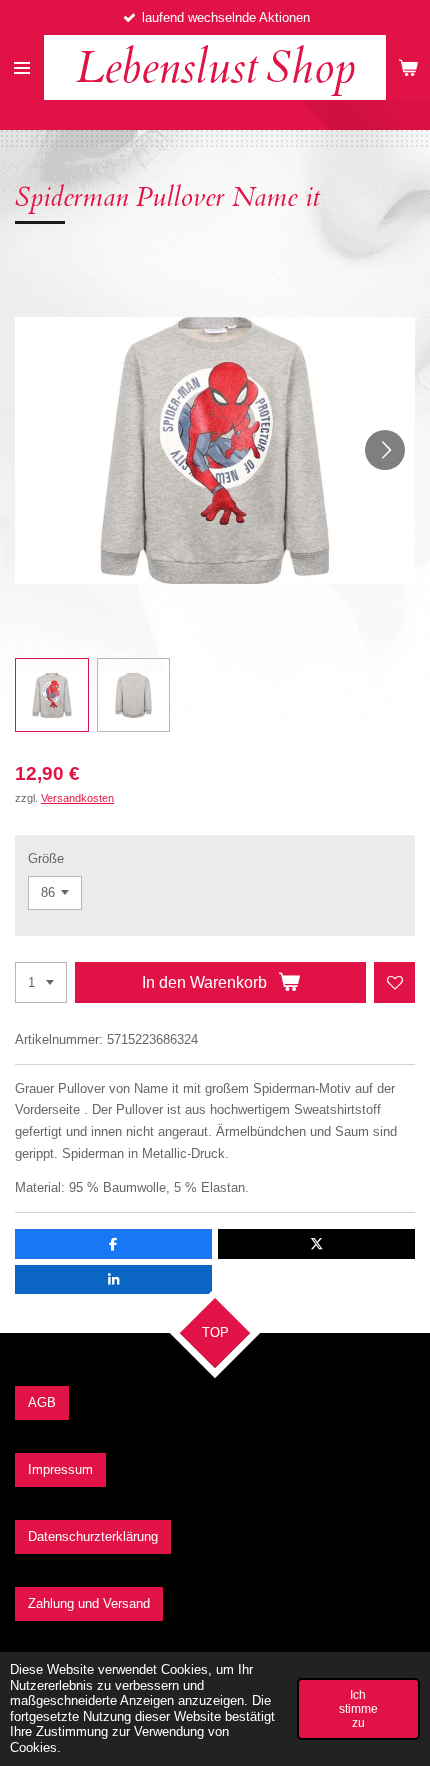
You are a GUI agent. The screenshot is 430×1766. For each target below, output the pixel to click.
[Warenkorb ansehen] (408, 67)
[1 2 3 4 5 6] (41, 982)
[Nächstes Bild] (385, 450)
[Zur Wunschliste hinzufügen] (394, 982)
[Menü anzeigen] (22, 67)
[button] (52, 695)
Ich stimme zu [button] (358, 1708)
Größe (46, 858)
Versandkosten (77, 798)
